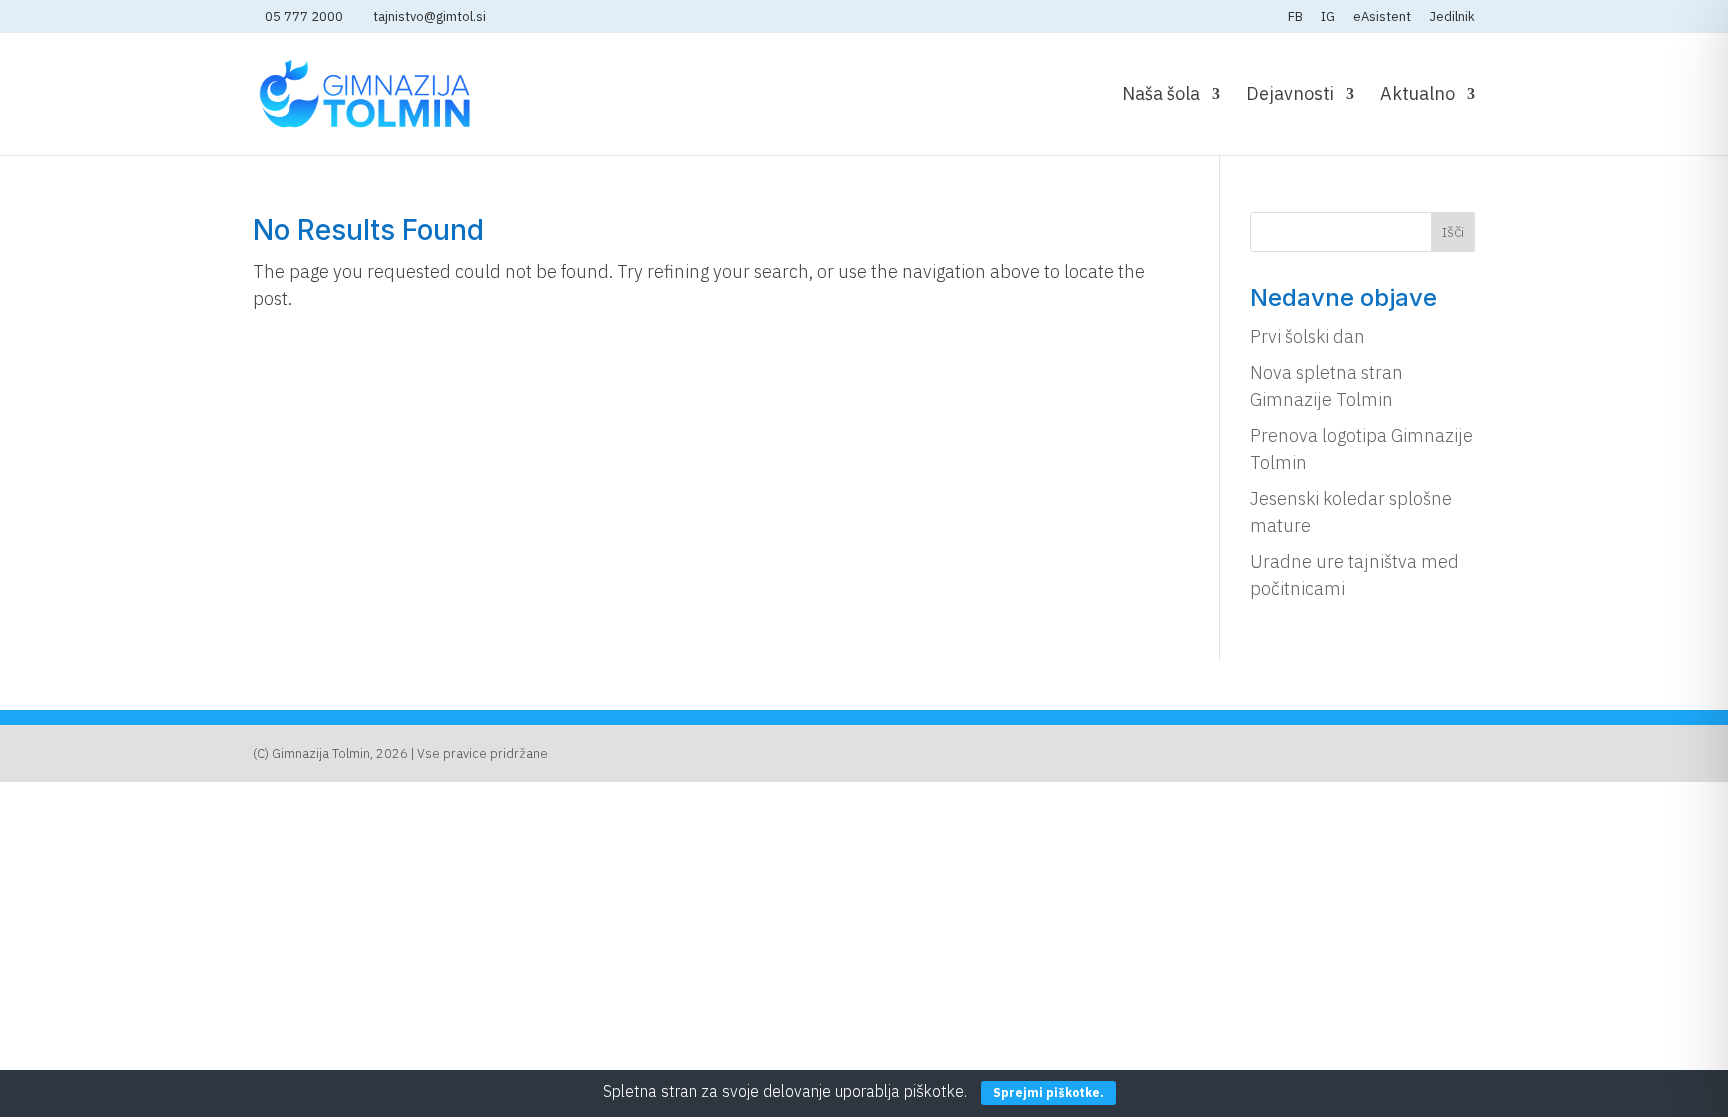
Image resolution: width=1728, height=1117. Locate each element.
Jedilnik (1452, 17)
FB (1295, 17)
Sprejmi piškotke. (1048, 1092)
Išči (1453, 232)
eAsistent (1382, 17)
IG (1328, 17)
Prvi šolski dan (1307, 336)
